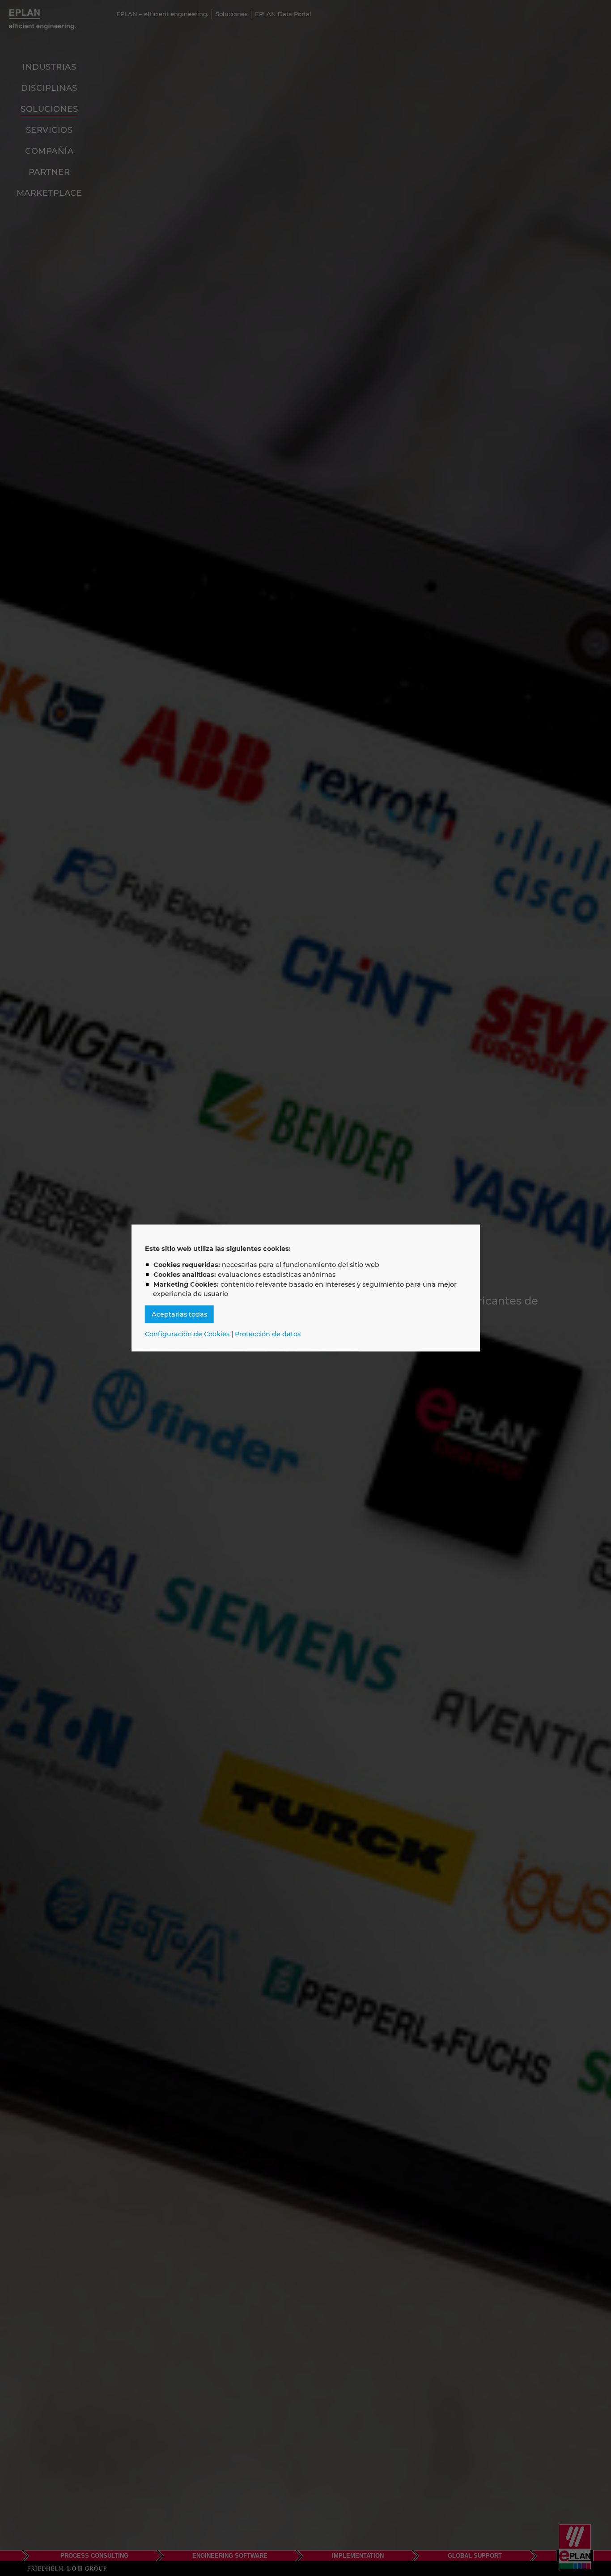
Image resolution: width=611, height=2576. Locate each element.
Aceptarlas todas (179, 1314)
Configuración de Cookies (187, 1334)
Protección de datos (268, 1334)
